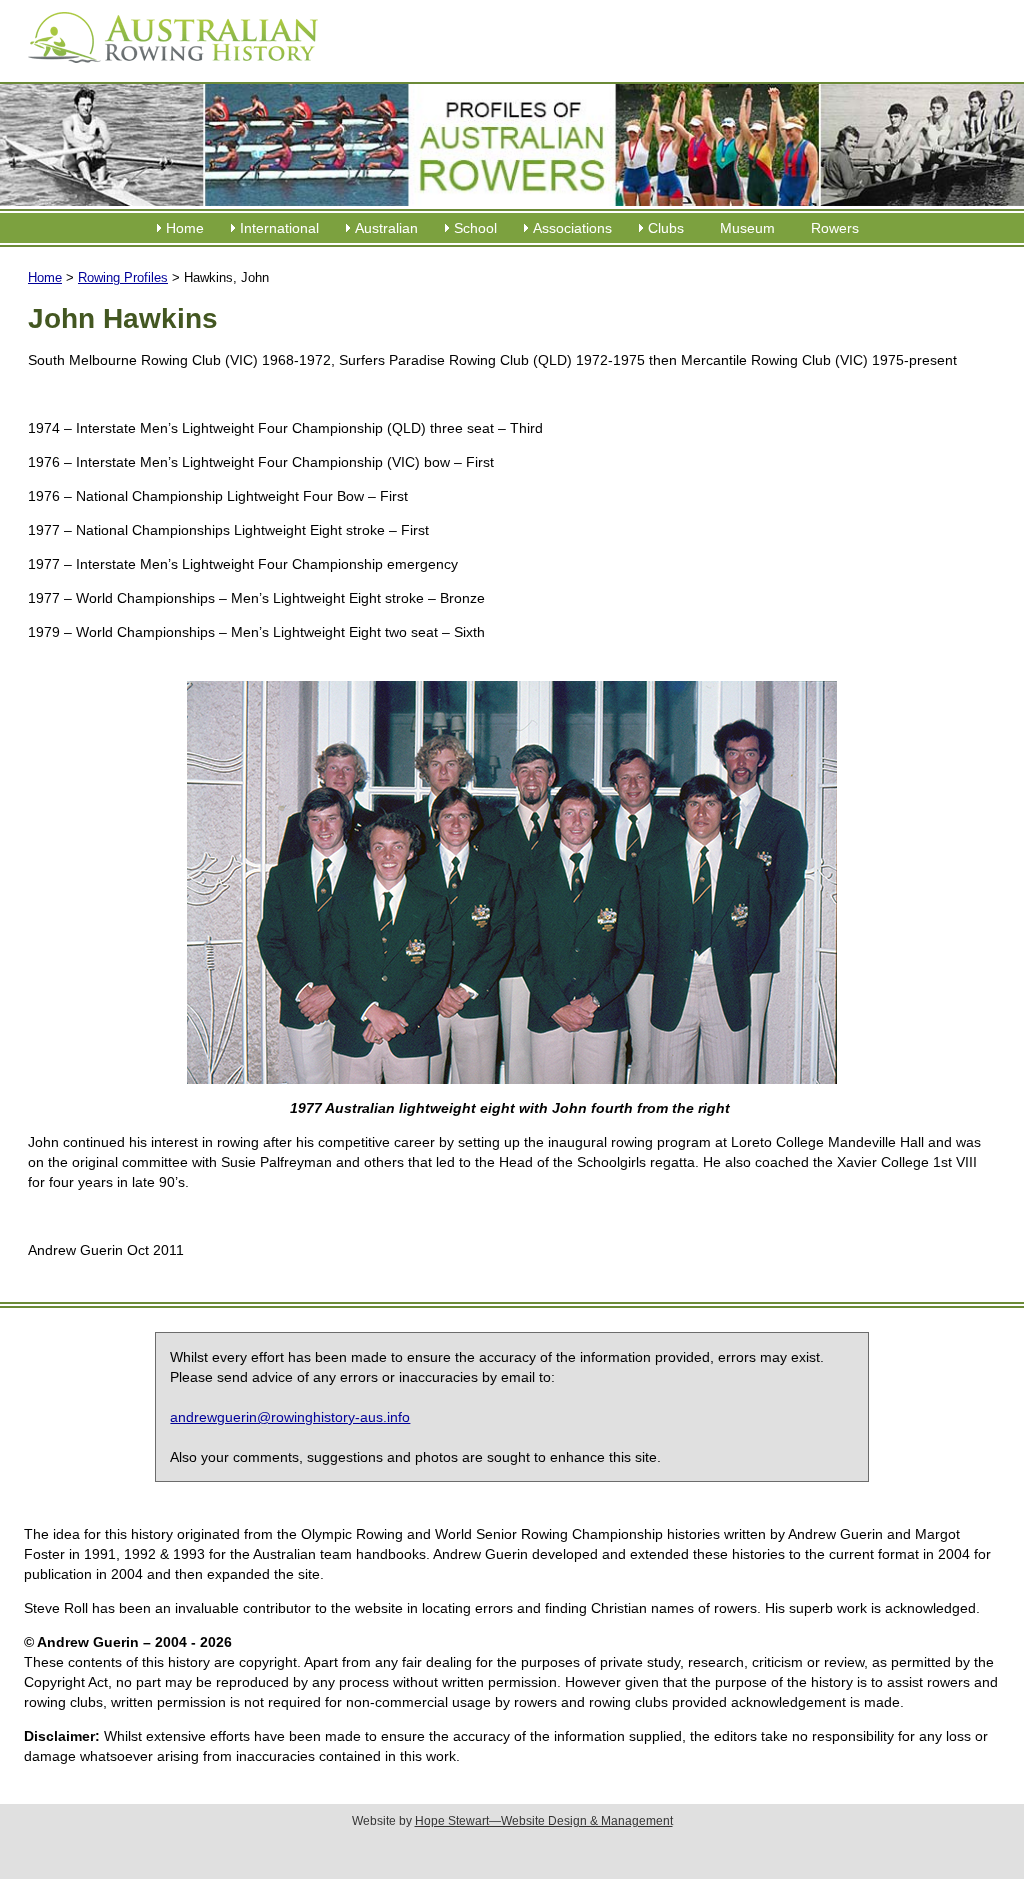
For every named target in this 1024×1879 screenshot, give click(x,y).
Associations (572, 228)
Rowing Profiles (123, 277)
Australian (386, 228)
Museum (747, 228)
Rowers (835, 228)
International (279, 228)
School (475, 228)
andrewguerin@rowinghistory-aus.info (290, 1417)
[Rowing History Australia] (165, 70)
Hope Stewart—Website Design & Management (544, 1821)
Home (185, 228)
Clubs (666, 228)
